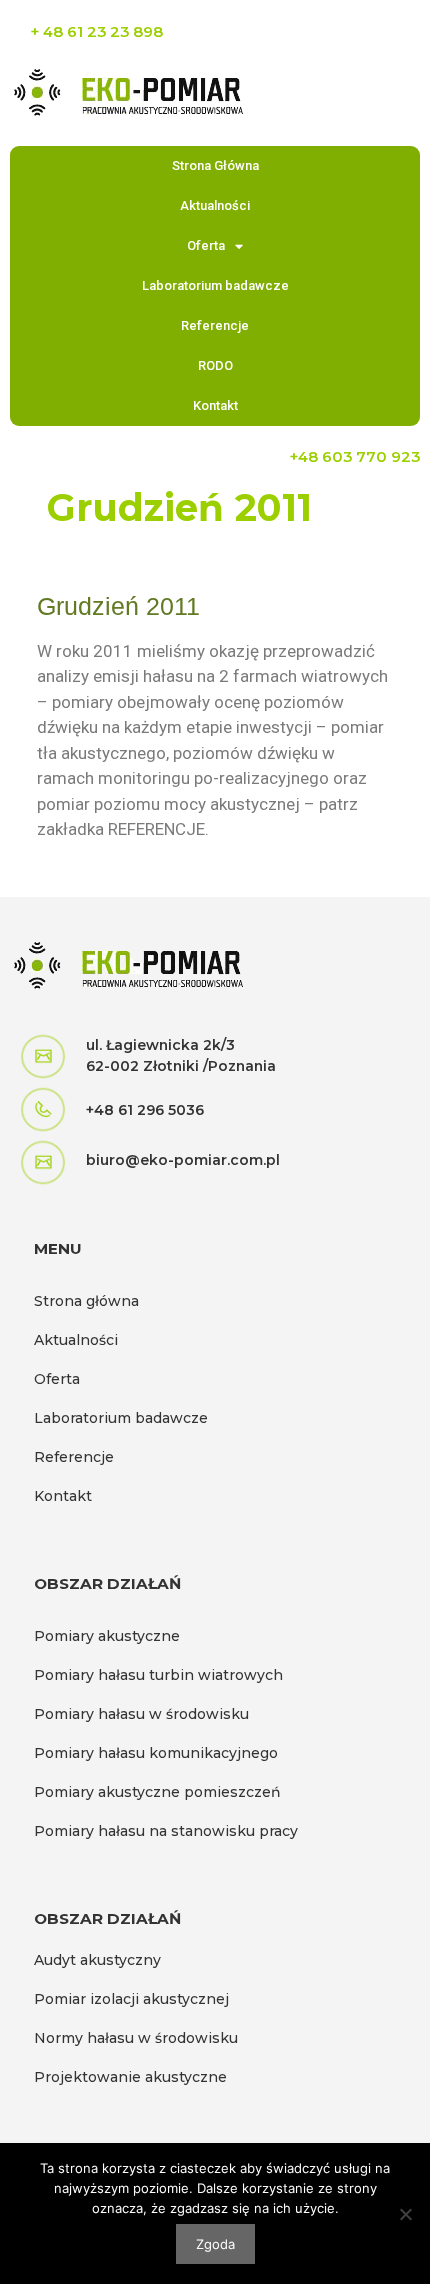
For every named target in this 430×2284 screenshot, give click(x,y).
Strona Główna (215, 165)
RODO (215, 365)
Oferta (206, 245)
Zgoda (215, 2244)
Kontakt (215, 405)
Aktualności (215, 205)
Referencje (215, 325)
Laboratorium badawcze (215, 285)
